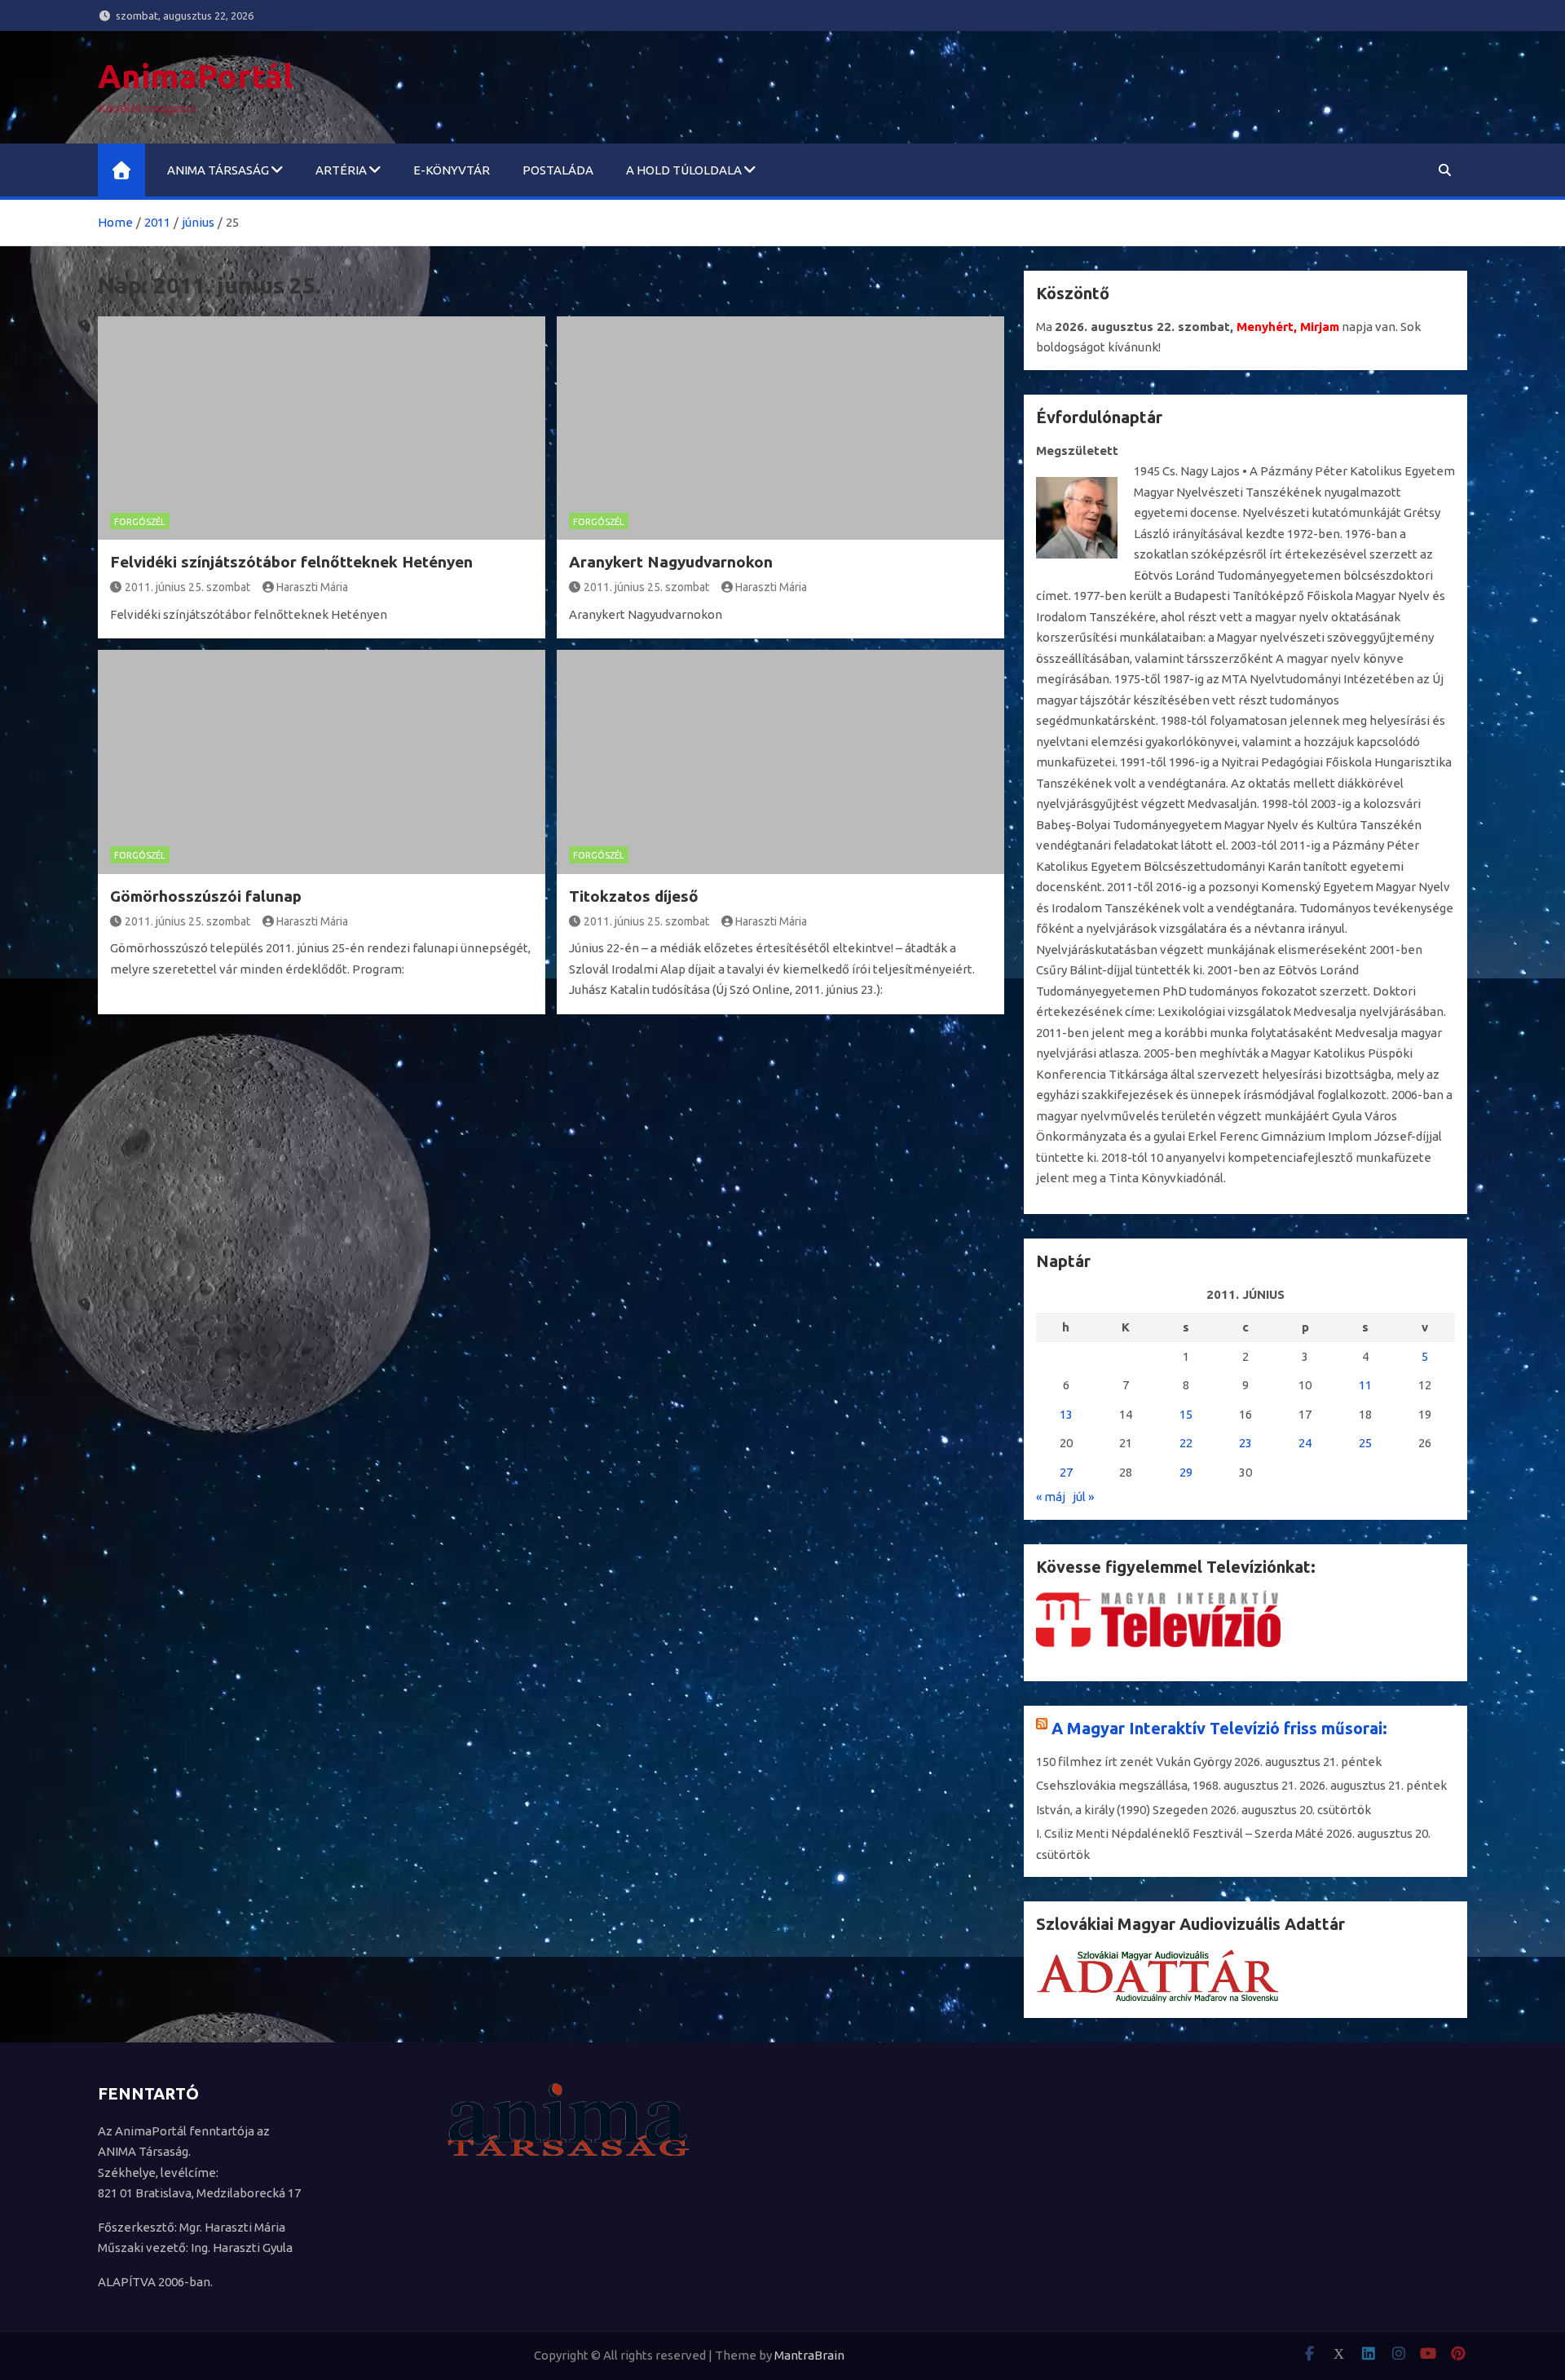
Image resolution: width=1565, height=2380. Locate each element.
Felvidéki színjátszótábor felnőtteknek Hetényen (291, 562)
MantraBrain (809, 2355)
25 (1365, 1443)
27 (1066, 1472)
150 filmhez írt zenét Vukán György (1134, 1762)
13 (1066, 1414)
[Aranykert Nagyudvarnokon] (780, 428)
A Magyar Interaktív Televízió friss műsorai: (1219, 1728)
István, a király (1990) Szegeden (1122, 1810)
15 (1186, 1414)
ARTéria (341, 170)
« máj (1051, 1497)
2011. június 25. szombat (187, 587)
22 (1186, 1443)
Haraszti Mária (312, 587)
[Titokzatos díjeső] (780, 762)
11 (1365, 1385)
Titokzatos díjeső (634, 896)
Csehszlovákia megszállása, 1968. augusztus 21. (1166, 1785)
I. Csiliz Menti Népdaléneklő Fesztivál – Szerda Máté (1180, 1833)
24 (1305, 1443)
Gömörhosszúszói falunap (206, 896)
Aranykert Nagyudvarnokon (671, 562)
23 (1245, 1443)
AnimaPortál (196, 76)
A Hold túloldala (684, 170)
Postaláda (558, 170)
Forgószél (140, 522)
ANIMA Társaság (218, 170)
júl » (1083, 1497)
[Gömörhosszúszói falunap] (322, 762)
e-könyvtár (452, 170)
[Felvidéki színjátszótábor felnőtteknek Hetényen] (322, 428)
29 (1186, 1472)
